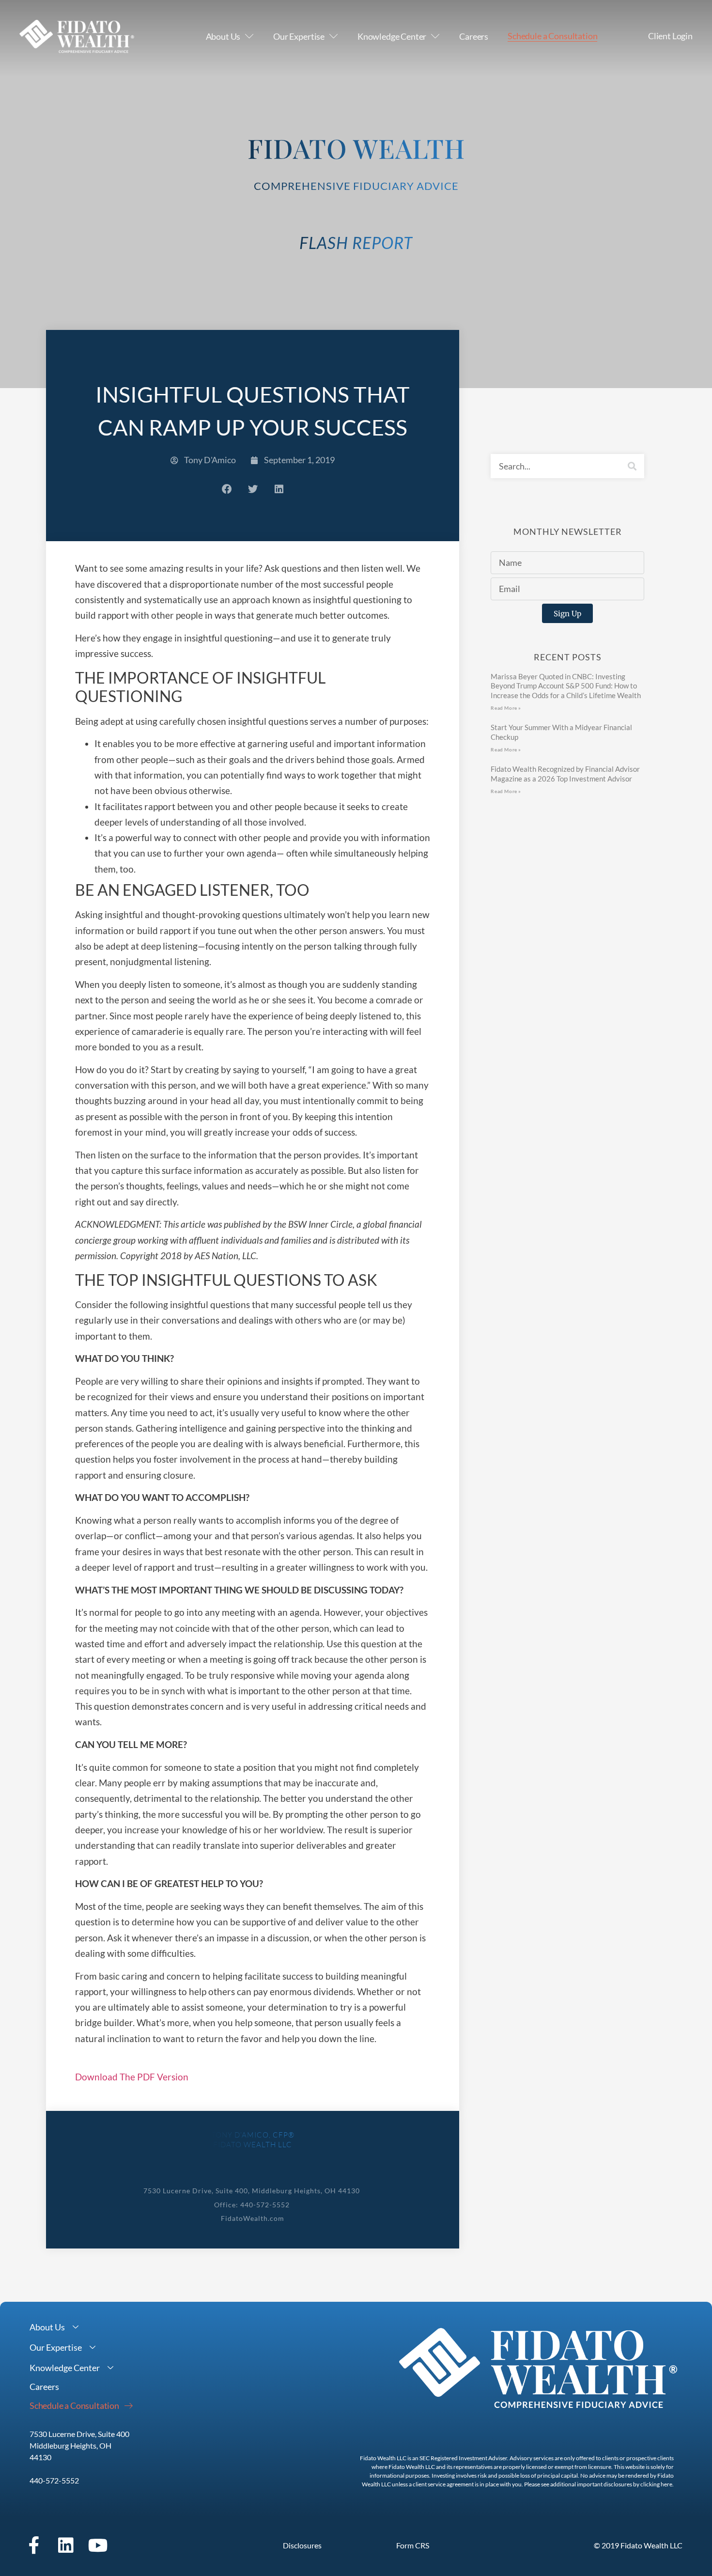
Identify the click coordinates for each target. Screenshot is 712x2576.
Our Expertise (299, 36)
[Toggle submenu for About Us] (76, 2327)
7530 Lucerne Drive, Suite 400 (79, 2434)
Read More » (506, 708)
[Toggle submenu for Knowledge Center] (110, 2368)
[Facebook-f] (34, 2545)
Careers (474, 36)
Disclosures (302, 2545)
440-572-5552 (54, 2480)
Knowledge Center (392, 36)
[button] (227, 489)
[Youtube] (98, 2545)
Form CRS (413, 2545)
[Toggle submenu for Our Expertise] (93, 2348)
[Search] (632, 466)
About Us (223, 36)
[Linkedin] (66, 2545)
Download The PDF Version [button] (132, 2077)
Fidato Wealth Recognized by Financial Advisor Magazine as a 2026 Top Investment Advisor (565, 774)
